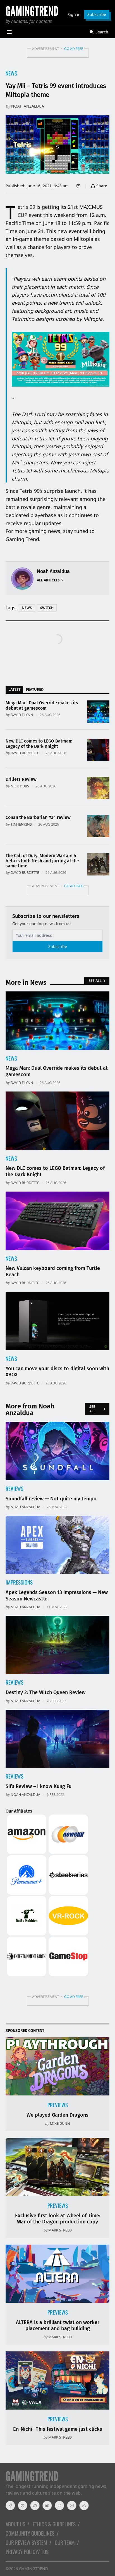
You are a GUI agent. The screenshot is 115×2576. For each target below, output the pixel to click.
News (11, 73)
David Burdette (25, 753)
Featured (35, 689)
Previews (58, 2105)
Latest (14, 689)
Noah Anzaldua (28, 106)
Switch (47, 608)
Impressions (19, 1582)
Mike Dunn (60, 2123)
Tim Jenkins (21, 824)
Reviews (15, 1489)
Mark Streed (60, 2230)
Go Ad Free (74, 49)
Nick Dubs (20, 786)
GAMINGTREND (33, 2569)
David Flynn (22, 715)
